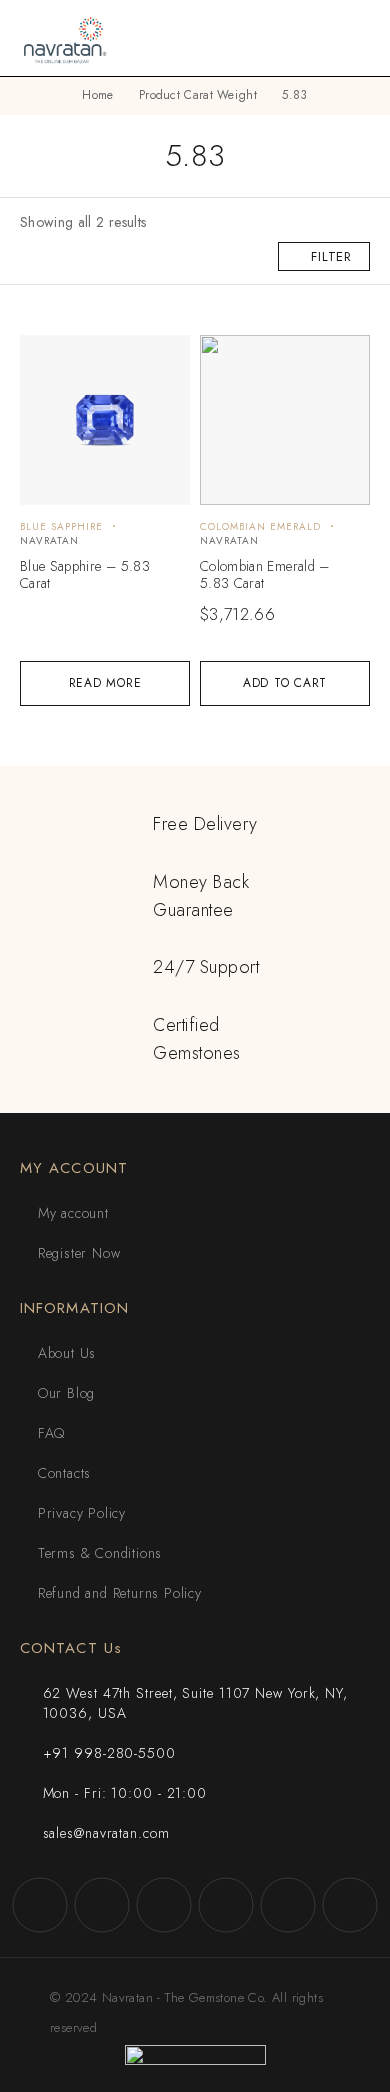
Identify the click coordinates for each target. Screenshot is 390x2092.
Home (97, 95)
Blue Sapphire (61, 526)
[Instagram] (102, 1905)
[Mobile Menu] (351, 38)
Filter (331, 256)
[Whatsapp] (288, 1905)
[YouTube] (226, 1905)
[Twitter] (164, 1905)
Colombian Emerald (260, 526)
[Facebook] (40, 1905)
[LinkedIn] (350, 1905)
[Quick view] (46, 359)
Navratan (49, 540)
